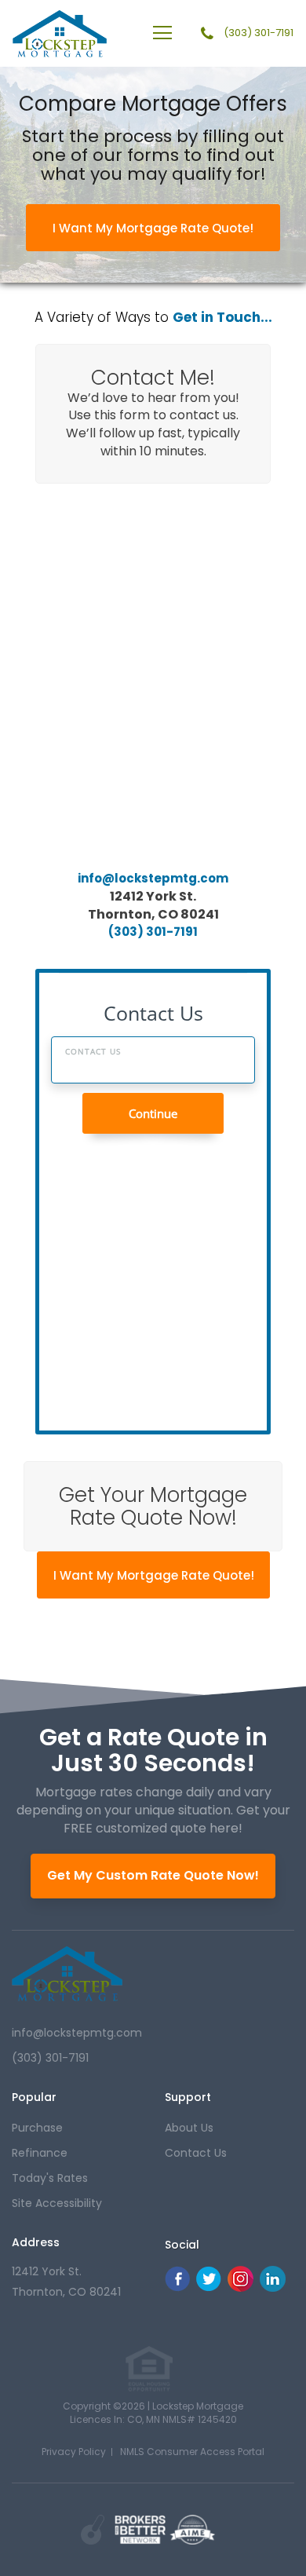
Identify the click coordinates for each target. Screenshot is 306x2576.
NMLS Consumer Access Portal (192, 2452)
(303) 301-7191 (259, 33)
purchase (37, 2128)
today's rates (50, 2178)
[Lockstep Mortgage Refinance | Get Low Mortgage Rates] (67, 1974)
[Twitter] (209, 2287)
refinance (40, 2153)
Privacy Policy (74, 2452)
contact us (196, 2153)
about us (189, 2128)
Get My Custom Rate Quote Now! (153, 1875)
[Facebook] (177, 2287)
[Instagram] (240, 2287)
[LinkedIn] (273, 2287)
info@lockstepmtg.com (153, 878)
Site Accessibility (57, 2203)
